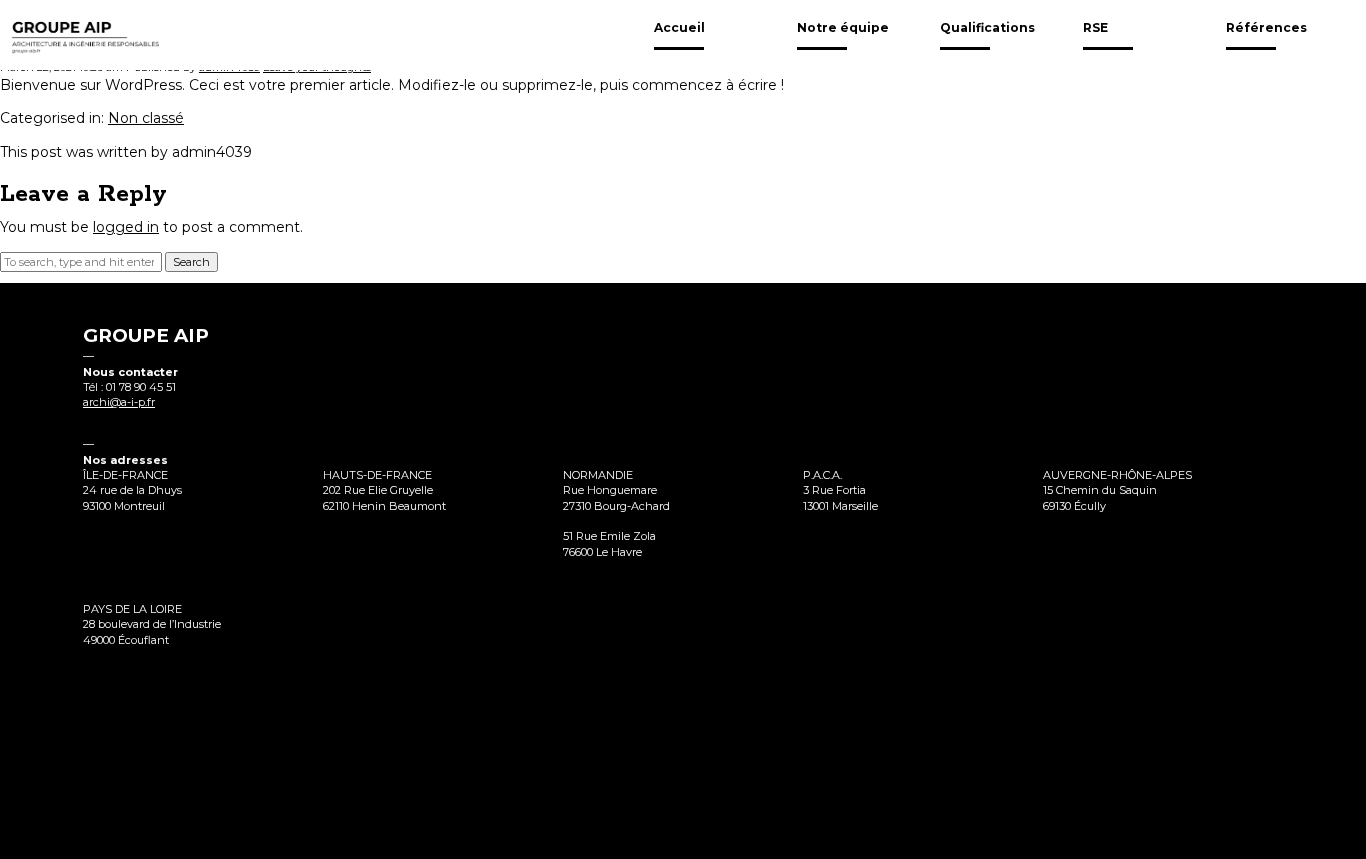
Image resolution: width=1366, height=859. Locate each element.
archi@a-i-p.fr (119, 402)
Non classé (146, 118)
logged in (126, 227)
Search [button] (191, 262)
